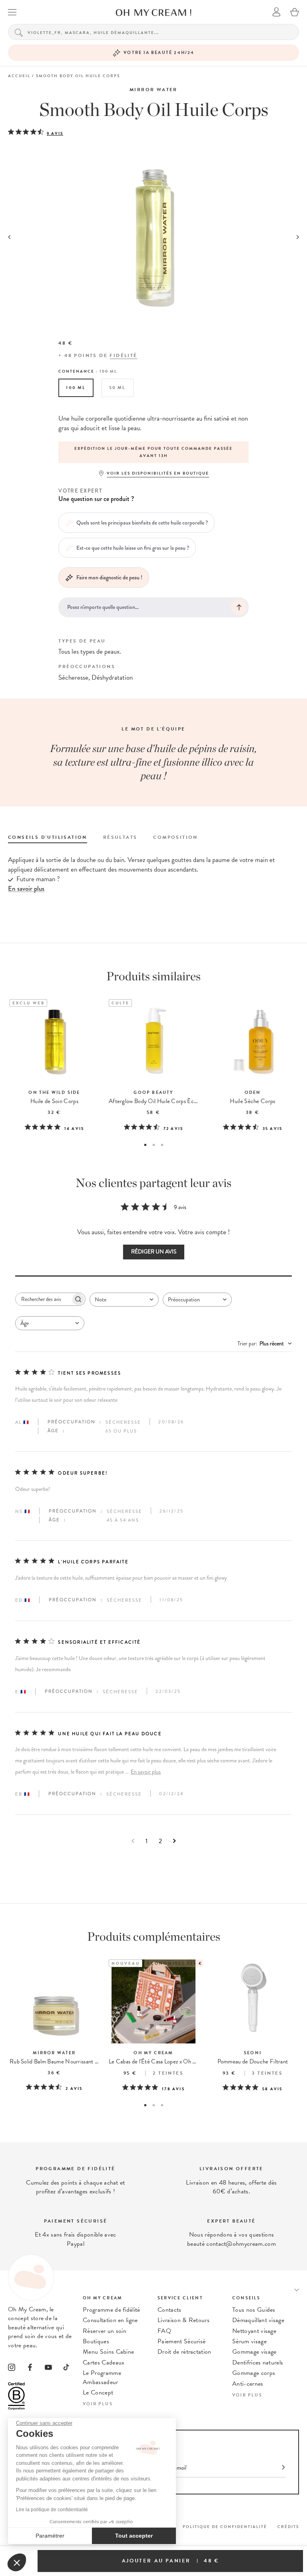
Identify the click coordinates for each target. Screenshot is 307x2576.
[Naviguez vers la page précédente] (133, 1841)
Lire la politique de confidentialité (52, 2510)
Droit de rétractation (184, 2352)
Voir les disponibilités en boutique (158, 473)
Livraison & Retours (183, 2320)
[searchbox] (43, 1299)
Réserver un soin (105, 2331)
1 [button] (145, 1145)
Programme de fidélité (112, 2310)
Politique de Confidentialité (225, 2527)
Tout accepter (134, 2536)
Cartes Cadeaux (104, 2362)
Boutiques (96, 2341)
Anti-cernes (248, 2384)
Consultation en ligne (110, 2320)
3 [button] (162, 1145)
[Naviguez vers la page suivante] (174, 1841)
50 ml (118, 388)
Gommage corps (254, 2373)
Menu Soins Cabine (108, 2352)
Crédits (288, 2527)
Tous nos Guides (254, 2310)
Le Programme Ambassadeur (102, 2377)
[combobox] (124, 1300)
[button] (17, 2562)
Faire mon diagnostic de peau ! (109, 577)
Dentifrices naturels (258, 2362)
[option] (153, 452)
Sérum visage (249, 2341)
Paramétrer (50, 2536)
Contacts (169, 2310)
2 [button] (154, 1145)
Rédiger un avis (154, 1252)
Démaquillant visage (258, 2320)
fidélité (123, 355)
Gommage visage (254, 2352)
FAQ (164, 2331)
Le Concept (98, 2392)
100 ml (76, 388)
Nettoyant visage (254, 2331)
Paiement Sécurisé (181, 2341)
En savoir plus (146, 1772)
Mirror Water (153, 90)
